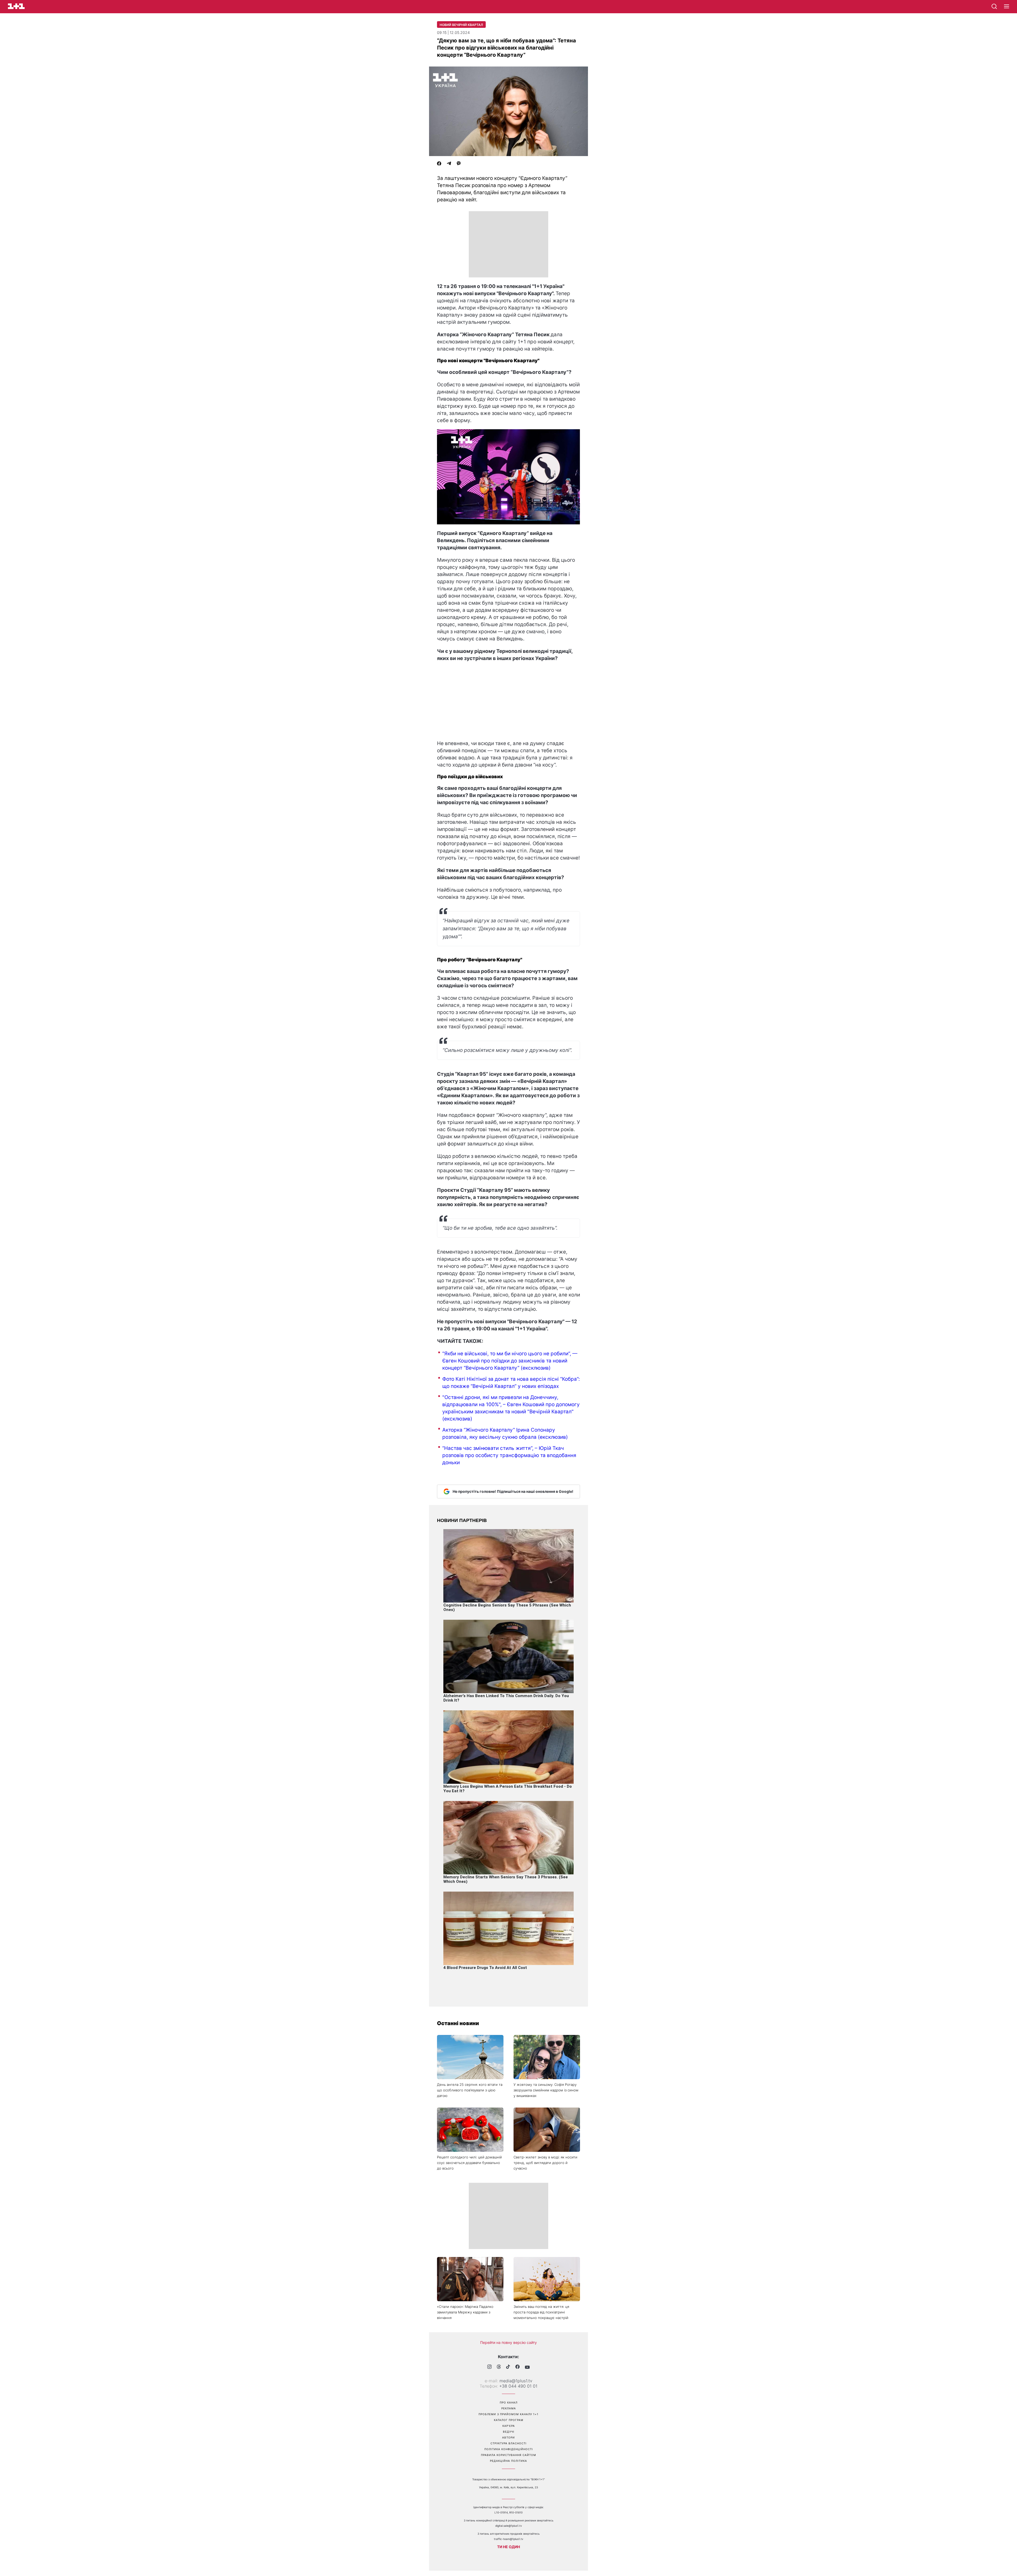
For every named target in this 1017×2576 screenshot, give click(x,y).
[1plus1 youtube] (527, 2367)
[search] (994, 6)
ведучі (509, 2432)
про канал (509, 2402)
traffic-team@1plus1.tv (509, 2539)
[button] (1007, 7)
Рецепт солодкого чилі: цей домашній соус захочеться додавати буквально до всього (469, 2163)
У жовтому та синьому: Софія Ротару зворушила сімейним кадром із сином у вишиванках (546, 2090)
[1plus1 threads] (499, 2367)
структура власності (508, 2443)
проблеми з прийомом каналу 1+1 (508, 2414)
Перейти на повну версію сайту (508, 2342)
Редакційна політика (508, 2461)
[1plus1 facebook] (518, 2367)
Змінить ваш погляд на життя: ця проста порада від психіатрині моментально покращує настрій (541, 2312)
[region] (508, 244)
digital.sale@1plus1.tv (509, 2526)
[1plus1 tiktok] (508, 2367)
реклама (509, 2408)
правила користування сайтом (508, 2455)
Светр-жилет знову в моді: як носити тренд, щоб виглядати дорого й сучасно (545, 2163)
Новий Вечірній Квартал (461, 25)
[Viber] (459, 164)
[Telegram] (449, 164)
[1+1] (16, 6)
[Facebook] (439, 164)
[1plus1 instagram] (489, 2367)
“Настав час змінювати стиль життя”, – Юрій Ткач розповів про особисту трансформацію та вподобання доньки (509, 1455)
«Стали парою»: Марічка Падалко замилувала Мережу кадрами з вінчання (465, 2312)
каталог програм (509, 2420)
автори (508, 2437)
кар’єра (509, 2426)
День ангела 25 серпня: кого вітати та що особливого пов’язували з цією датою (470, 2090)
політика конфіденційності (509, 2449)
